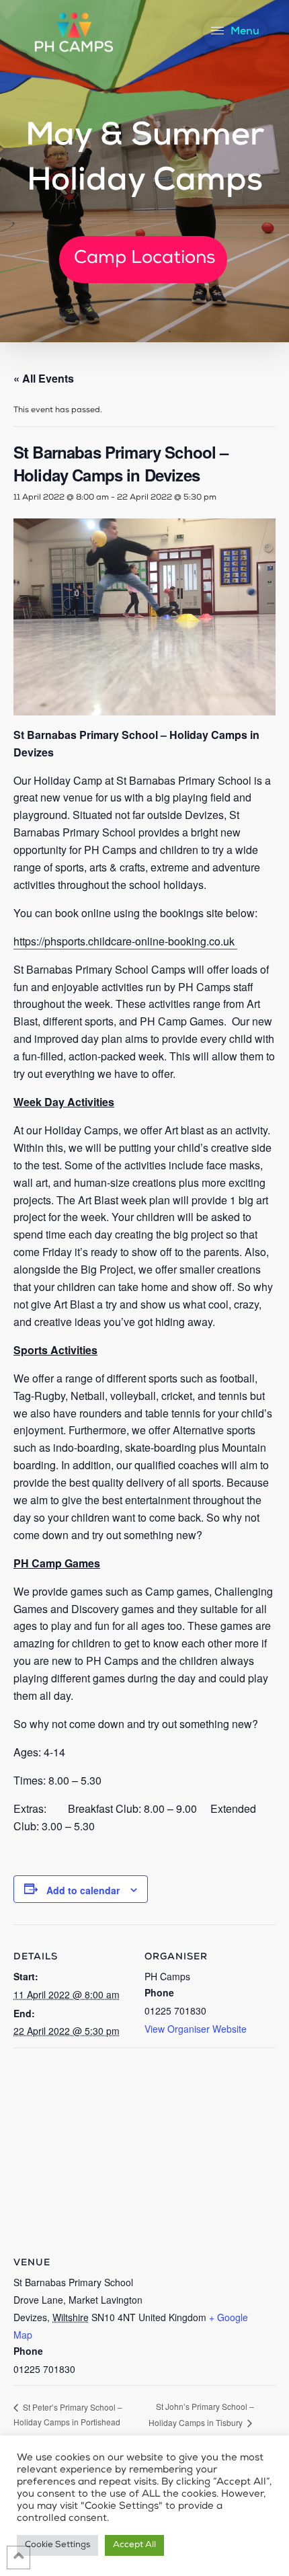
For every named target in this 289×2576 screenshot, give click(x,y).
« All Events (44, 378)
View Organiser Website (196, 2029)
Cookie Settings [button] (57, 2545)
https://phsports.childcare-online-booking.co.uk (125, 941)
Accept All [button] (134, 2545)
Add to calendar (83, 1890)
